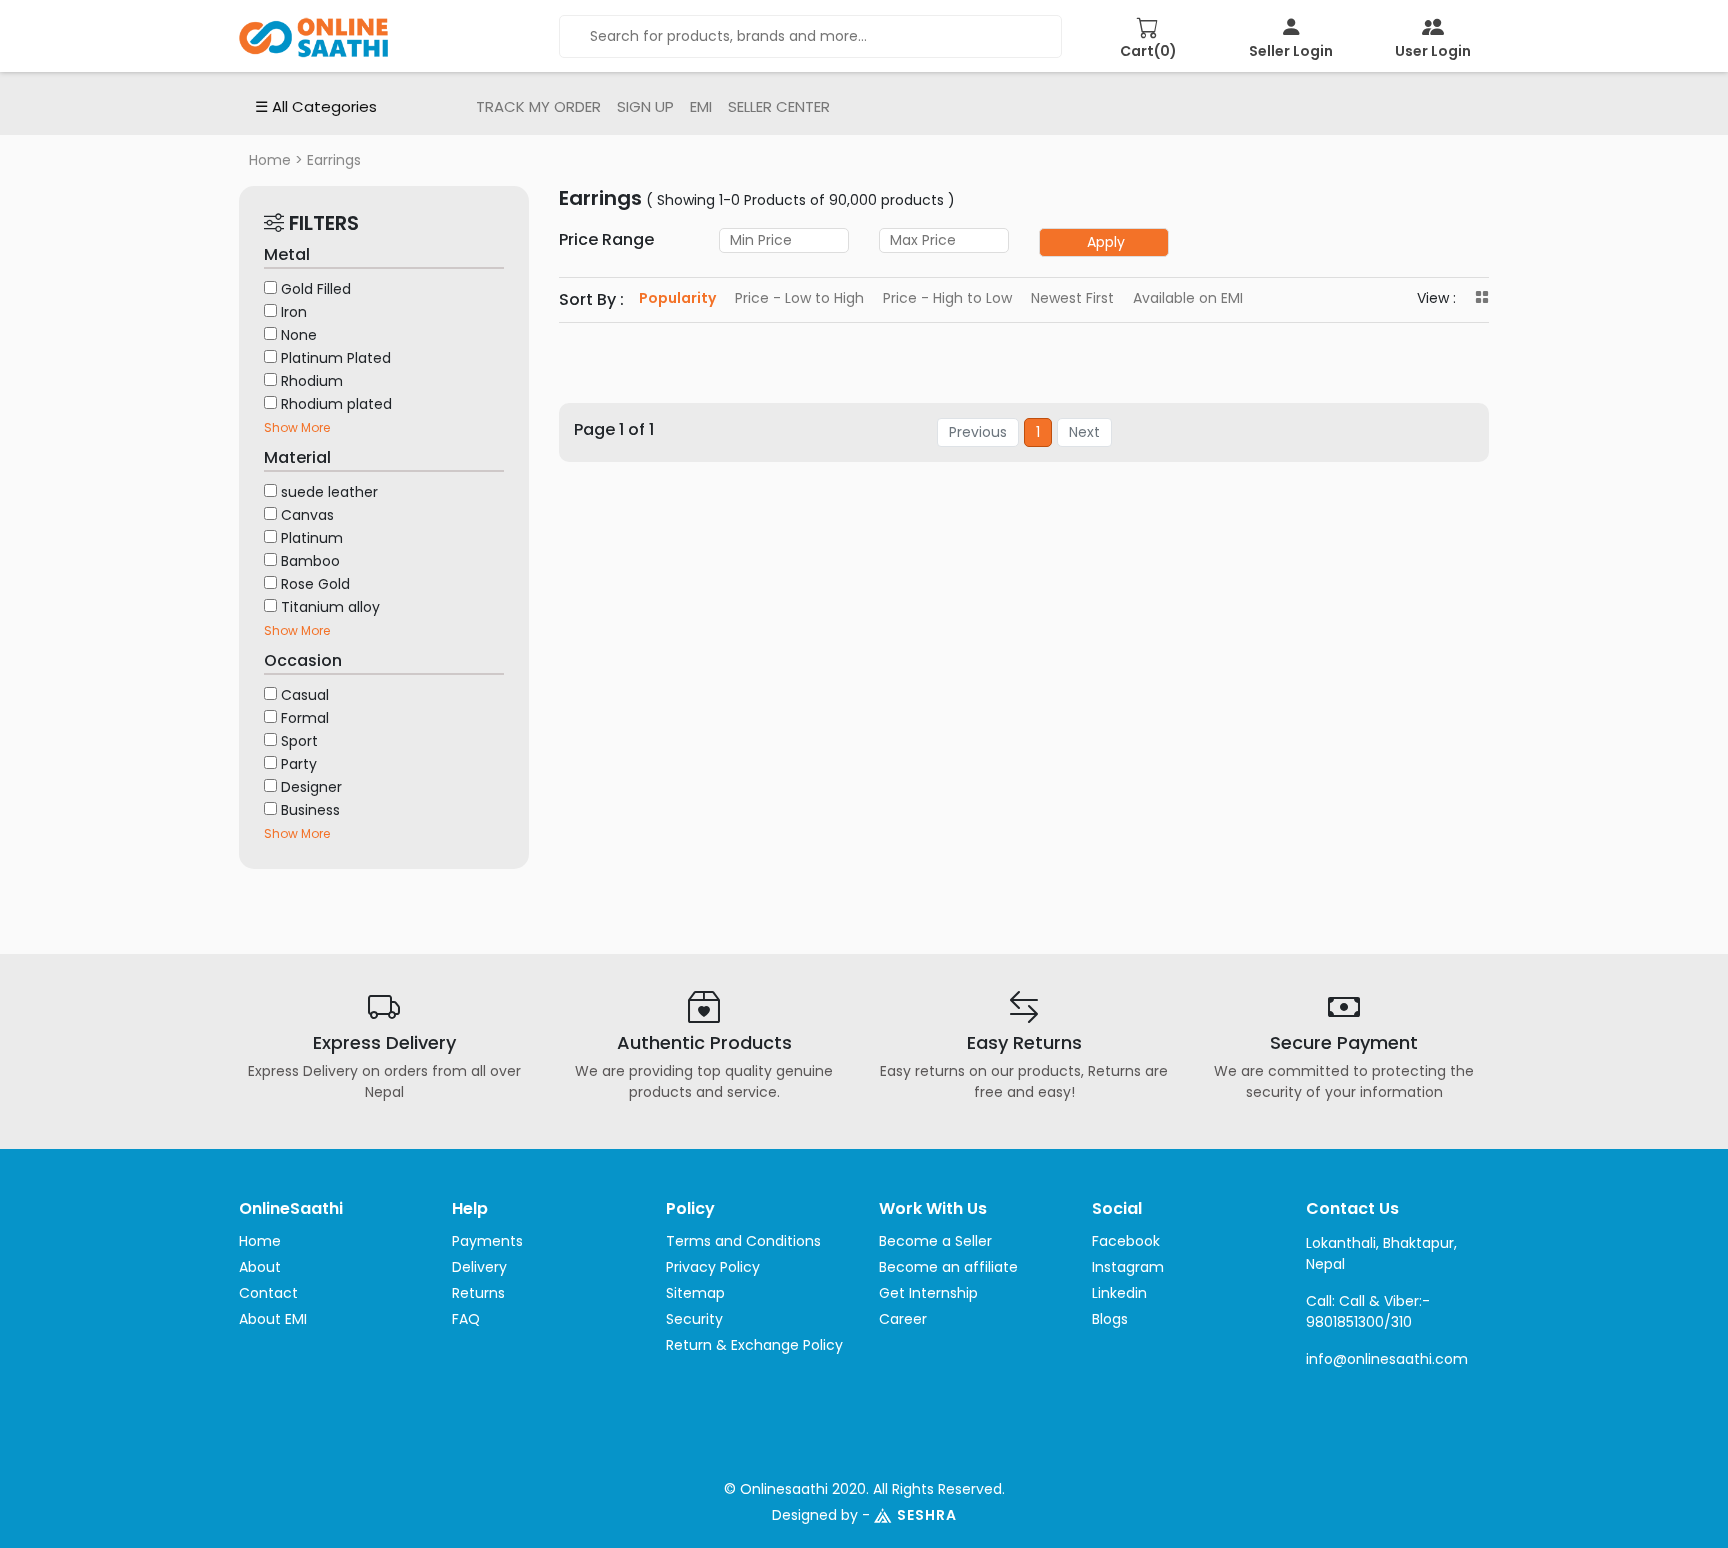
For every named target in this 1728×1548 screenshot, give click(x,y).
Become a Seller (935, 1241)
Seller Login (1291, 51)
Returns (478, 1293)
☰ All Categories (316, 106)
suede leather (329, 492)
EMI (701, 106)
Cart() (1148, 51)
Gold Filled (316, 289)
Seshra (927, 1515)
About (260, 1267)
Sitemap (695, 1293)
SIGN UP (645, 106)
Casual (305, 695)
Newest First (1072, 298)
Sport (299, 741)
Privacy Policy (713, 1267)
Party (299, 764)
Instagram (1128, 1267)
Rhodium (312, 381)
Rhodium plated (336, 404)
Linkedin (1119, 1293)
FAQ (466, 1319)
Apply (1106, 242)
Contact (268, 1293)
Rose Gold (315, 584)
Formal (305, 718)
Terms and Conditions (743, 1241)
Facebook (1126, 1241)
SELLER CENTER (779, 106)
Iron (294, 312)
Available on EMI (1188, 298)
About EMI (273, 1319)
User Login (1433, 51)
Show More (297, 427)
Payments (487, 1241)
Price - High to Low (947, 298)
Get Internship (928, 1293)
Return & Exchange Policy (754, 1345)
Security (694, 1319)
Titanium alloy (330, 607)
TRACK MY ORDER (538, 106)
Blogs (1110, 1319)
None (299, 335)
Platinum (312, 538)
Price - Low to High (799, 298)
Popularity (677, 298)
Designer (311, 787)
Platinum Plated (336, 358)
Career (903, 1319)
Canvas (307, 515)
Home (270, 160)
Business (310, 810)
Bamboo (310, 561)
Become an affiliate (948, 1267)
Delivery (479, 1267)
